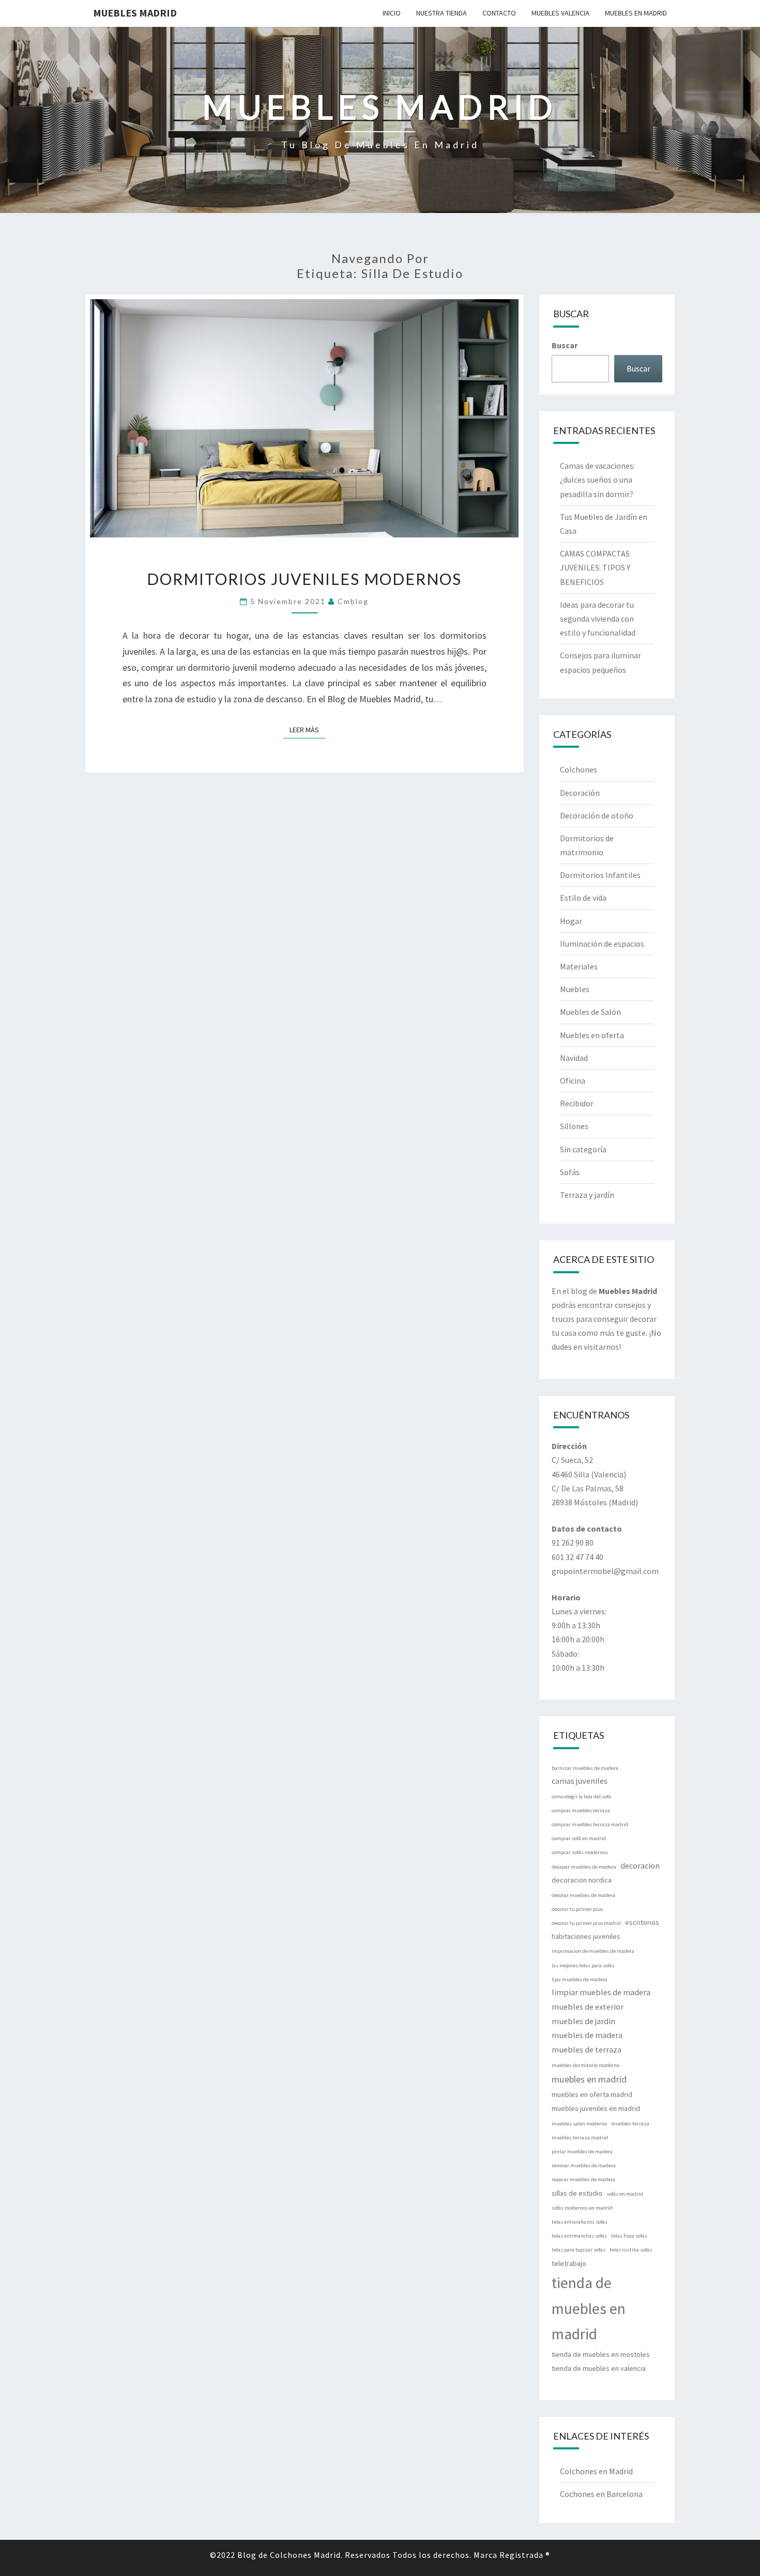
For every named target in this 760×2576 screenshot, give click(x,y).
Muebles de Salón (590, 1012)
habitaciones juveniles (586, 1936)
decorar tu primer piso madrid (586, 1923)
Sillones (574, 1126)
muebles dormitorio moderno (586, 2065)
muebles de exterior (588, 2007)
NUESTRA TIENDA (442, 13)
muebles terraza (630, 2124)
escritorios (642, 1922)
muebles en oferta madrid (592, 2094)
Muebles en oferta (592, 1035)
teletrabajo (569, 2263)
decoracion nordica (582, 1880)
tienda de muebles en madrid (589, 2309)
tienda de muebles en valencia (599, 2368)
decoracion (640, 1865)
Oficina (573, 1081)
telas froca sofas (629, 2236)
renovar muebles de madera (584, 2165)
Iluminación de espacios (602, 944)
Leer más (307, 729)
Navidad (574, 1058)
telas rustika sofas (631, 2250)
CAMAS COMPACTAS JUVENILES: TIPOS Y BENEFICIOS (595, 567)
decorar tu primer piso (577, 1909)
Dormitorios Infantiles (600, 875)
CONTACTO (499, 13)
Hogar (571, 921)
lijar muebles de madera (580, 1979)
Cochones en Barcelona (601, 2494)
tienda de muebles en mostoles (601, 2354)
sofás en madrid (625, 2194)
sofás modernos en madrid (582, 2208)
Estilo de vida (583, 898)
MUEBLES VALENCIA (560, 13)
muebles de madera (587, 2035)
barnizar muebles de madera (585, 1768)
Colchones (579, 769)
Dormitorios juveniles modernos (304, 579)
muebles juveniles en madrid (596, 2108)
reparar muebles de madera (583, 2179)
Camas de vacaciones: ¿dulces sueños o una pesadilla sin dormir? (597, 480)
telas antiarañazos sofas (580, 2222)
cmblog (353, 601)
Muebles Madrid (135, 13)
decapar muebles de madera (584, 1867)
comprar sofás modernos (580, 1852)
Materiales (579, 966)
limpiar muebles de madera (601, 1992)
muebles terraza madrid (580, 2138)
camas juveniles (580, 1781)
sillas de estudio (577, 2193)
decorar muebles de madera (583, 1895)
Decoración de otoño (597, 815)
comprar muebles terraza (581, 1810)
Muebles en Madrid (636, 13)
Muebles (575, 989)
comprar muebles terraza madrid (590, 1824)
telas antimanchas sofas (579, 2236)
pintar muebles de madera (582, 2151)
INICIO (392, 13)
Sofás (570, 1172)
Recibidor (577, 1103)
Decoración (580, 793)
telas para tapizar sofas (579, 2250)
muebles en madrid (589, 2079)
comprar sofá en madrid (579, 1838)
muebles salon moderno (579, 2124)
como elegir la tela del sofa (581, 1796)
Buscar (565, 345)
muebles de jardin (583, 2021)
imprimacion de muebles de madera (593, 1951)
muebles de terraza (587, 2049)
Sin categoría (583, 1149)
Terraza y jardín (587, 1195)
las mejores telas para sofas (583, 1965)
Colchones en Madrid (596, 2471)
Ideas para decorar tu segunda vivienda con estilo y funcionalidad (598, 619)
